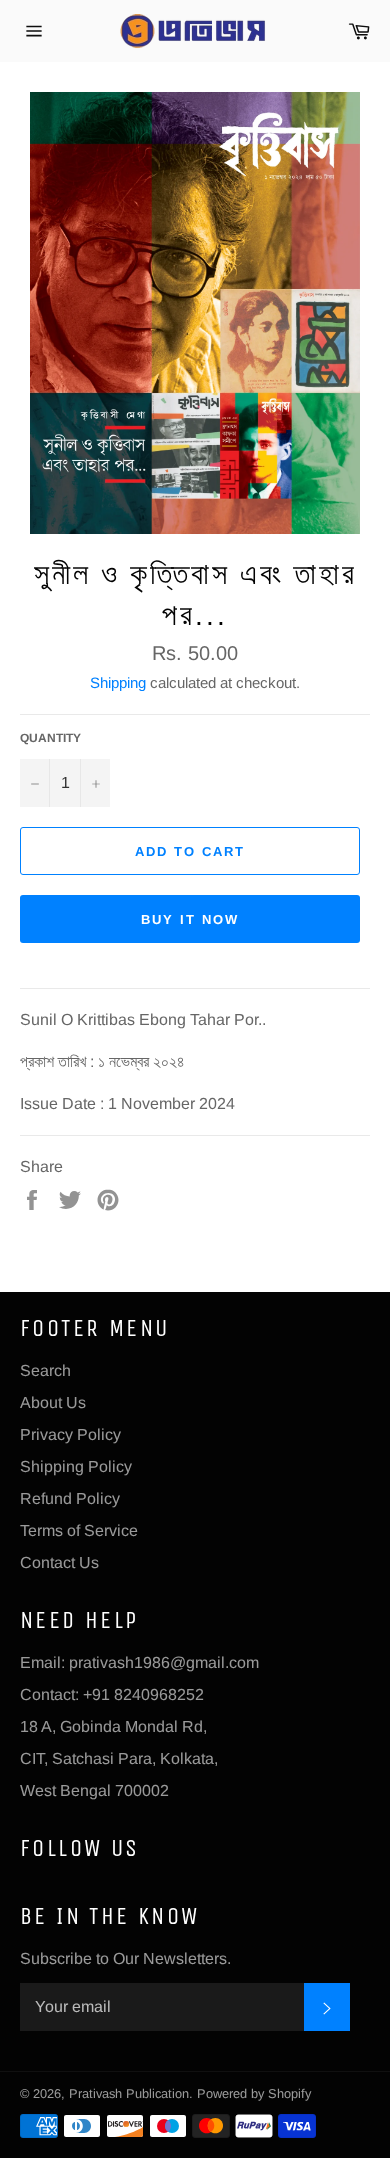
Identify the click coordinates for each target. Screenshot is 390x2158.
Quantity (50, 738)
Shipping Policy (76, 1466)
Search (45, 1370)
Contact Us (59, 1562)
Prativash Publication (129, 2093)
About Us (53, 1402)
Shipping (118, 682)
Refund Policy (70, 1498)
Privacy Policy (70, 1434)
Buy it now (190, 919)
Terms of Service (79, 1530)
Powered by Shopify (254, 2093)
